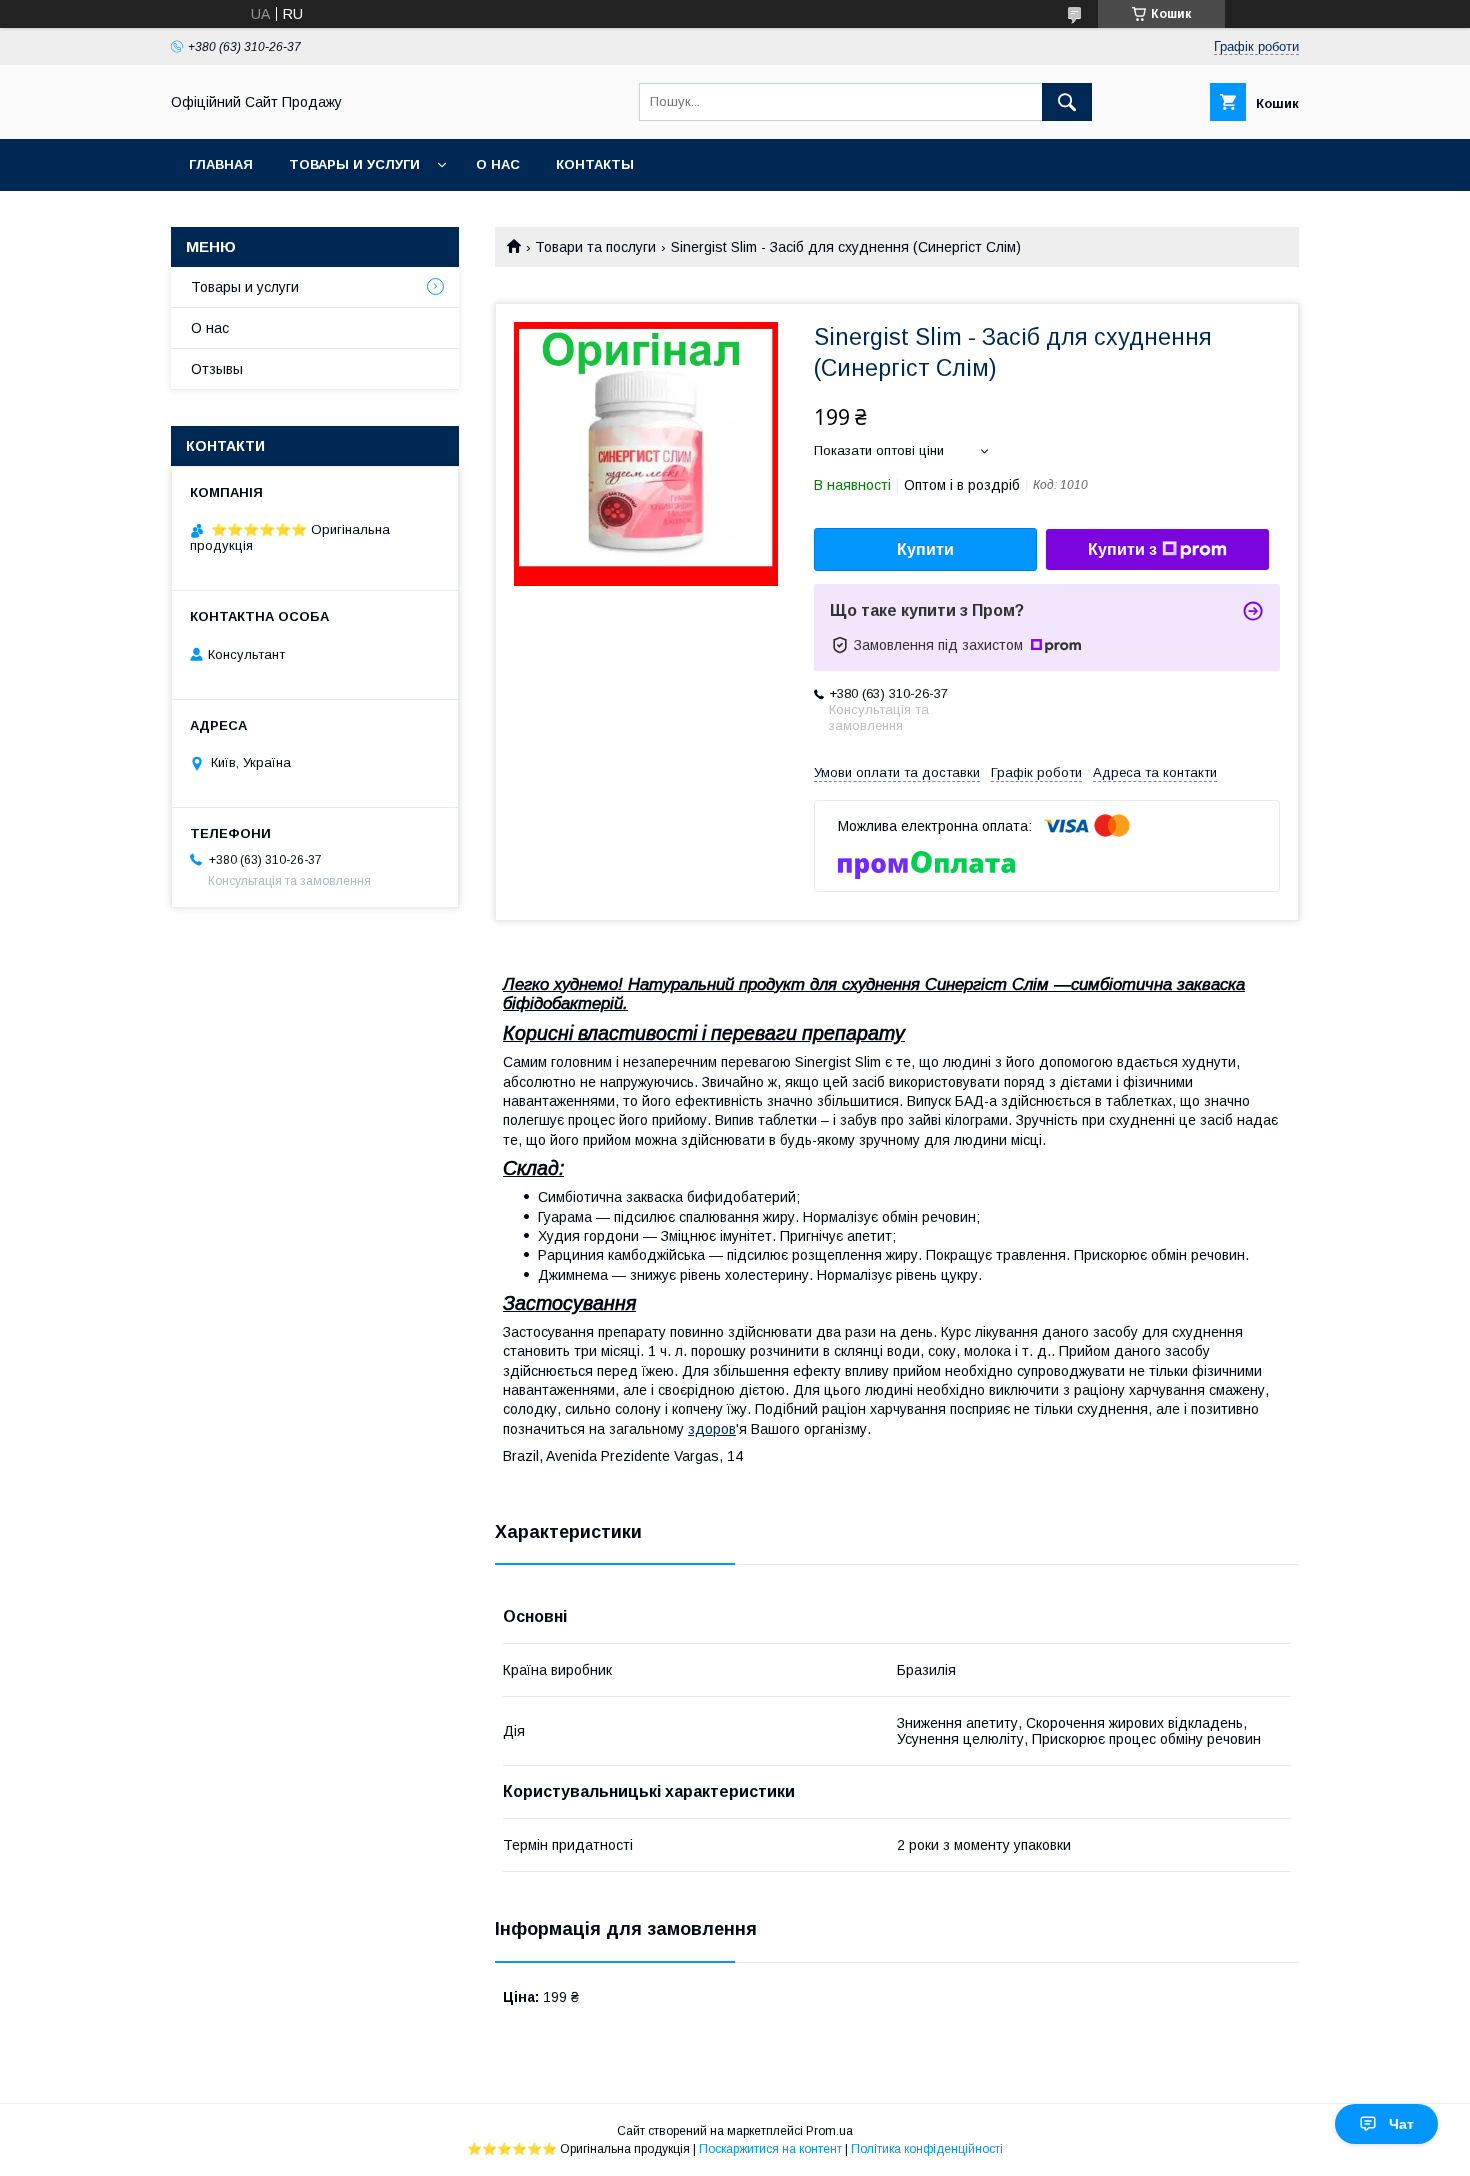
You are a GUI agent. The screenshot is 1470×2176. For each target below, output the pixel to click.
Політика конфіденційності (927, 2149)
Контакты (595, 164)
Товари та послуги (595, 247)
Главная (221, 164)
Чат (1401, 2124)
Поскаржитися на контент (770, 2149)
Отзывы (217, 369)
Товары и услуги (354, 164)
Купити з (1122, 549)
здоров (712, 1429)
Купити (925, 549)
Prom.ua (829, 2131)
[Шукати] (1067, 102)
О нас (498, 164)
